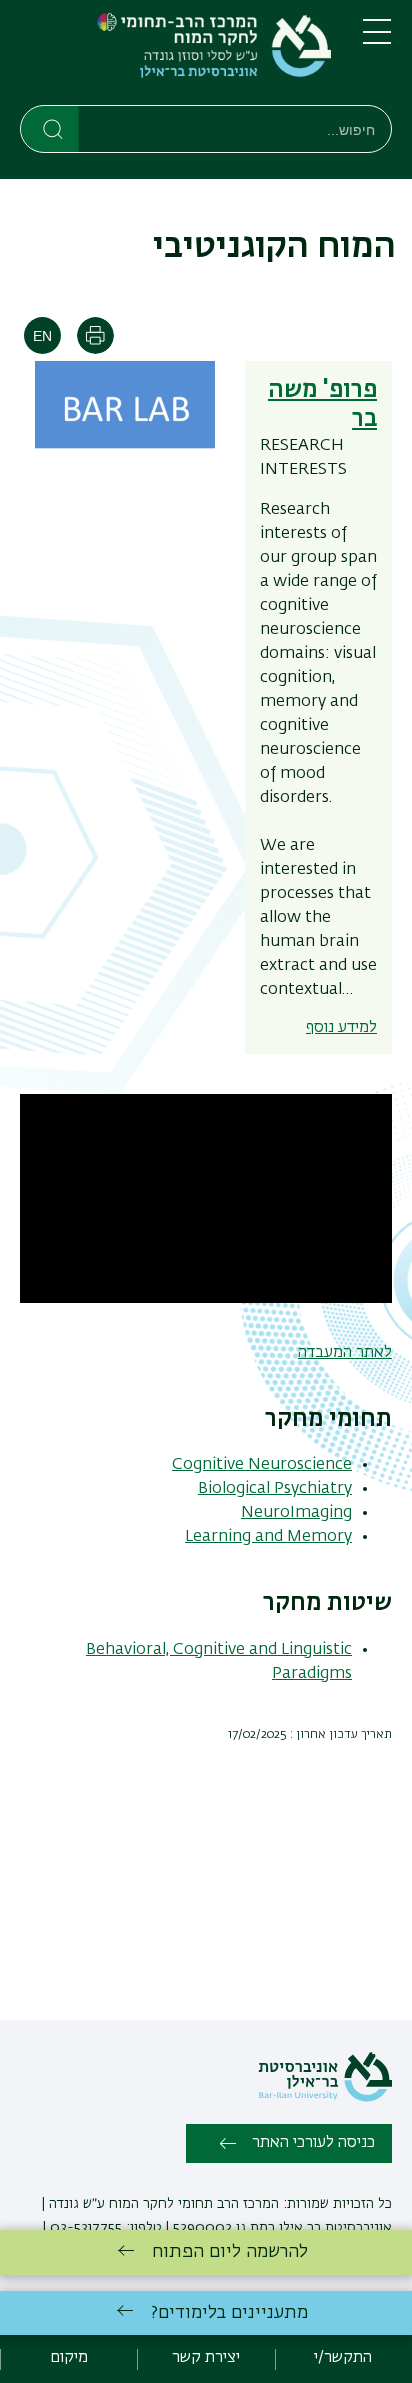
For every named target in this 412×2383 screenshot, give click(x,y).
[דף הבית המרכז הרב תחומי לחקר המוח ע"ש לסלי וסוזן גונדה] (175, 56)
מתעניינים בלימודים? (229, 2313)
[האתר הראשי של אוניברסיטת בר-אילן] (325, 2098)
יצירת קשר (206, 2358)
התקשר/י (343, 2358)
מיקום (69, 2358)
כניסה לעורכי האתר (313, 2143)
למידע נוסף (341, 1028)
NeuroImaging (296, 1513)
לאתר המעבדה (345, 1353)
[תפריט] (377, 40)
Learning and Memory (268, 1537)
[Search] (50, 128)
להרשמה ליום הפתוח (230, 2252)
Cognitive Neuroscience (262, 1465)
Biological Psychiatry (275, 1489)
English (42, 335)
